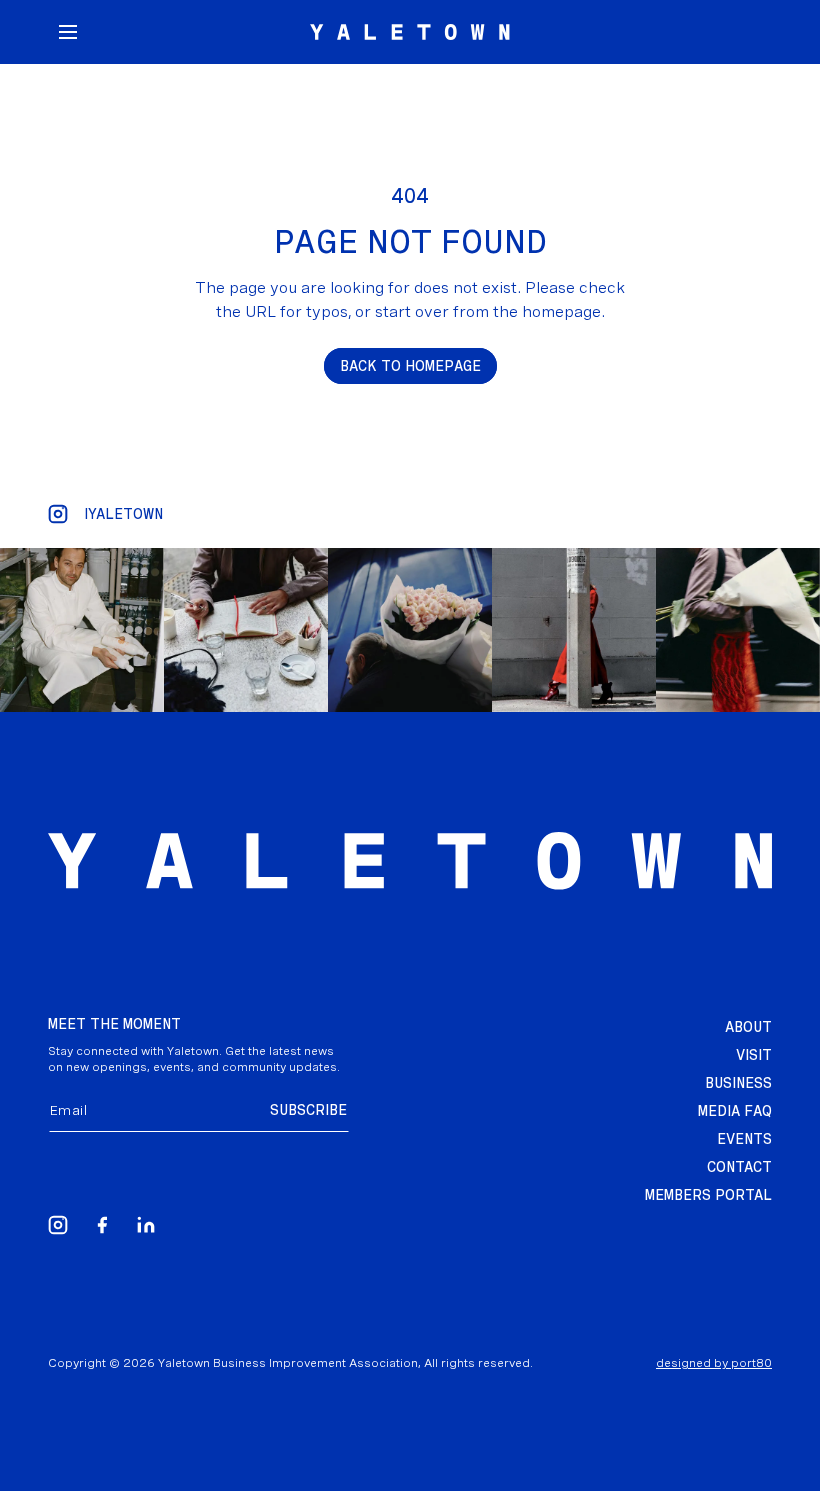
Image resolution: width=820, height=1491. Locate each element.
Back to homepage (410, 366)
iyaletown (123, 514)
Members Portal (708, 1195)
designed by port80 (714, 1363)
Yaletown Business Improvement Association (288, 1363)
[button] (68, 32)
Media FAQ (735, 1111)
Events (744, 1139)
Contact (739, 1167)
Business (738, 1083)
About (748, 1027)
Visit (754, 1055)
